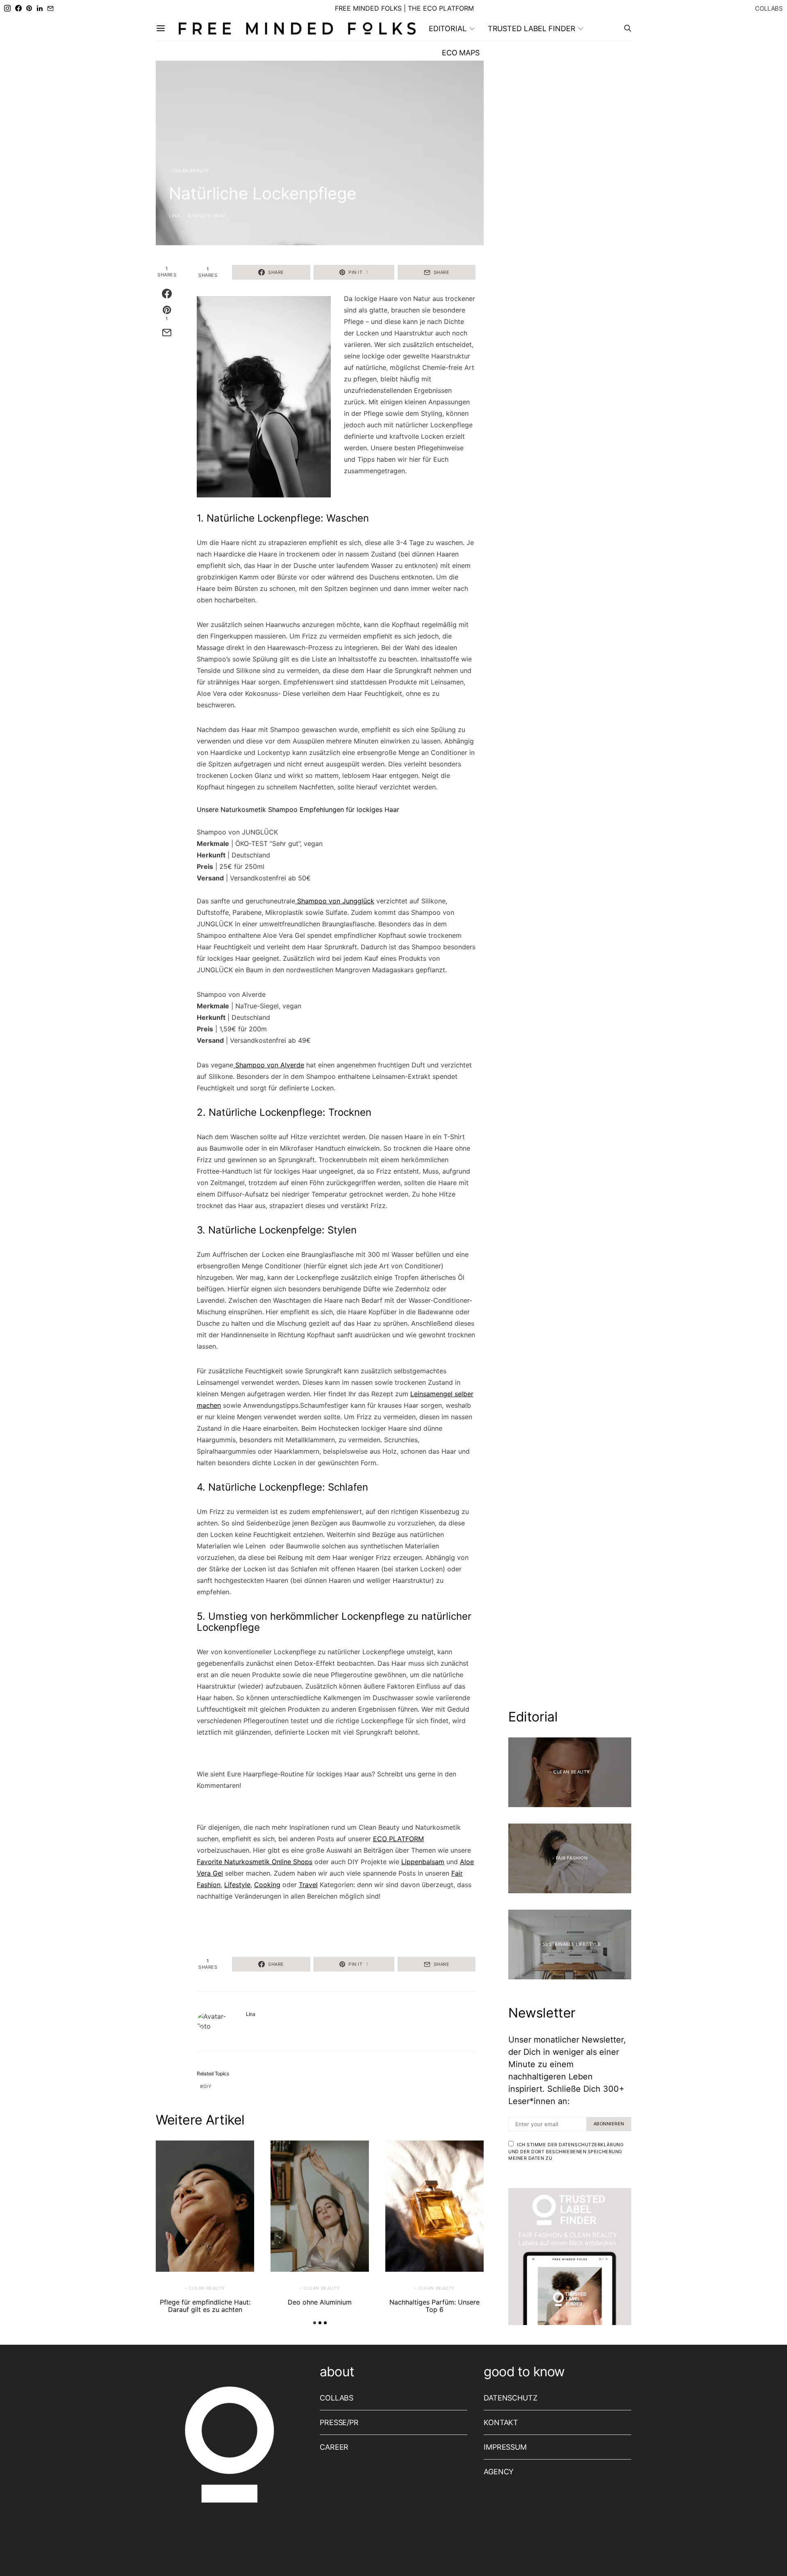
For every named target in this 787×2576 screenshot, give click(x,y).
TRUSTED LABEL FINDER (532, 28)
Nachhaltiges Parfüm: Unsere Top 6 (434, 2306)
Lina (174, 216)
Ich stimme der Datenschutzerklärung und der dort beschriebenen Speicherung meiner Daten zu (566, 2151)
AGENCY (499, 2472)
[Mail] (50, 8)
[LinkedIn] (40, 8)
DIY (207, 2086)
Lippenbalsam (423, 1862)
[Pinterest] (29, 8)
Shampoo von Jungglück (335, 901)
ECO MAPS (461, 53)
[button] (315, 2323)
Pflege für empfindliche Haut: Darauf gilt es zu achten (205, 2306)
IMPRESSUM (505, 2447)
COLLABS (769, 8)
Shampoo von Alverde (269, 1065)
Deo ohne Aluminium (320, 2302)
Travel (308, 1885)
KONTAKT (501, 2422)
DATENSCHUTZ (511, 2398)
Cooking (267, 1885)
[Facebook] (18, 8)
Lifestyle (237, 1885)
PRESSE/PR (339, 2422)
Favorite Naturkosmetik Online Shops (255, 1862)
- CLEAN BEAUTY (189, 171)
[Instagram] (7, 8)
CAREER (334, 2447)
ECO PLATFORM (398, 1839)
